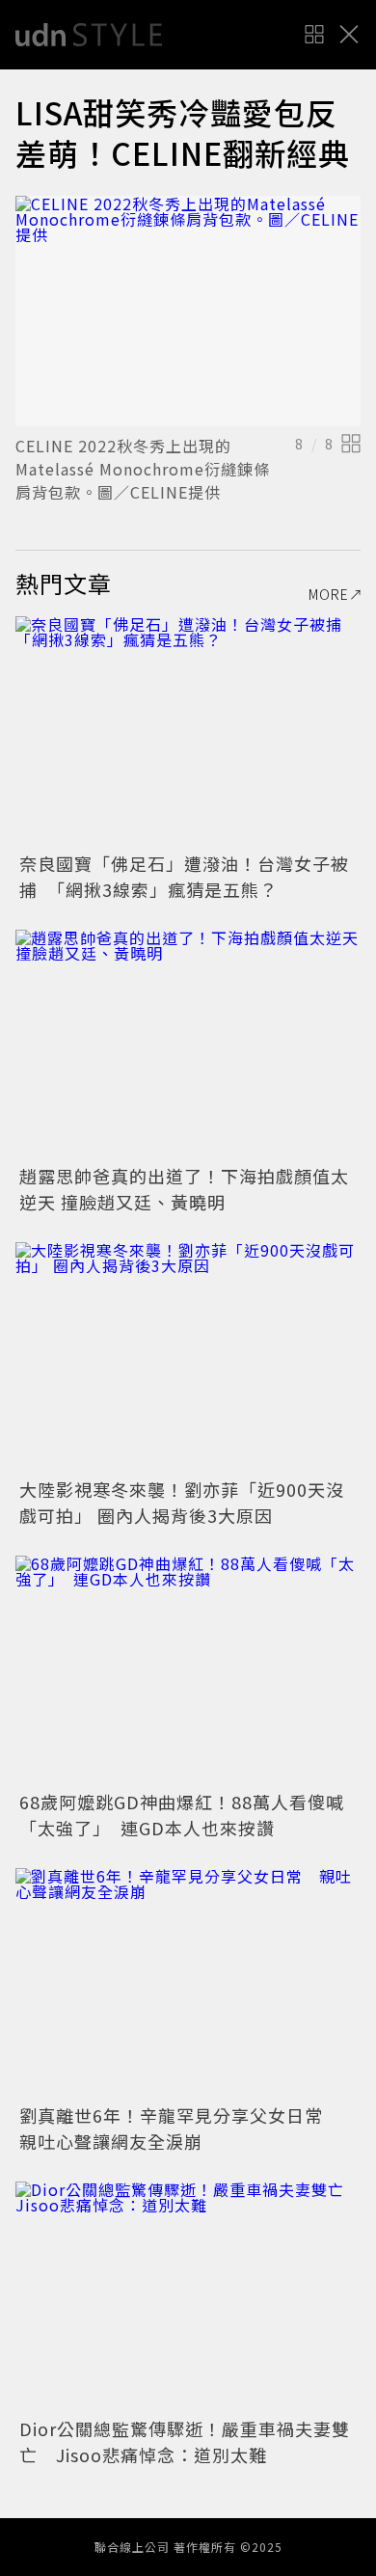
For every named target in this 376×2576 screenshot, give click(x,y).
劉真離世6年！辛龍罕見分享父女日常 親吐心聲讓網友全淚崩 (180, 2128)
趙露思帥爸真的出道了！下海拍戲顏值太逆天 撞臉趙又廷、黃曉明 (184, 1189)
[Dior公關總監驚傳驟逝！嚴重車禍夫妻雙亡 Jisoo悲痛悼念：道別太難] (188, 2297)
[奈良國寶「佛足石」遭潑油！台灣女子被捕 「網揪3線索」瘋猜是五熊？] (188, 732)
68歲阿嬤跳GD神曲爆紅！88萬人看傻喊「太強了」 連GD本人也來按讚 (182, 1815)
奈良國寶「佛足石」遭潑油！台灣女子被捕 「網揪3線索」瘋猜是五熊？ (184, 876)
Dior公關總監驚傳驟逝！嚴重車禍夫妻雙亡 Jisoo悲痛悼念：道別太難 (185, 2441)
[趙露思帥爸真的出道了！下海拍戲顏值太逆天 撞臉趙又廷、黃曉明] (188, 1045)
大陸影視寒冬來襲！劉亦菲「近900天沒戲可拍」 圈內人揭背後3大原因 (182, 1502)
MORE (329, 594)
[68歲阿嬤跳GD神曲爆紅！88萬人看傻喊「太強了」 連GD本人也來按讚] (188, 1671)
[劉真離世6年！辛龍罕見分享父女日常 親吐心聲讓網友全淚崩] (188, 1983)
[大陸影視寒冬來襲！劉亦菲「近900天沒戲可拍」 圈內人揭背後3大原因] (188, 1357)
